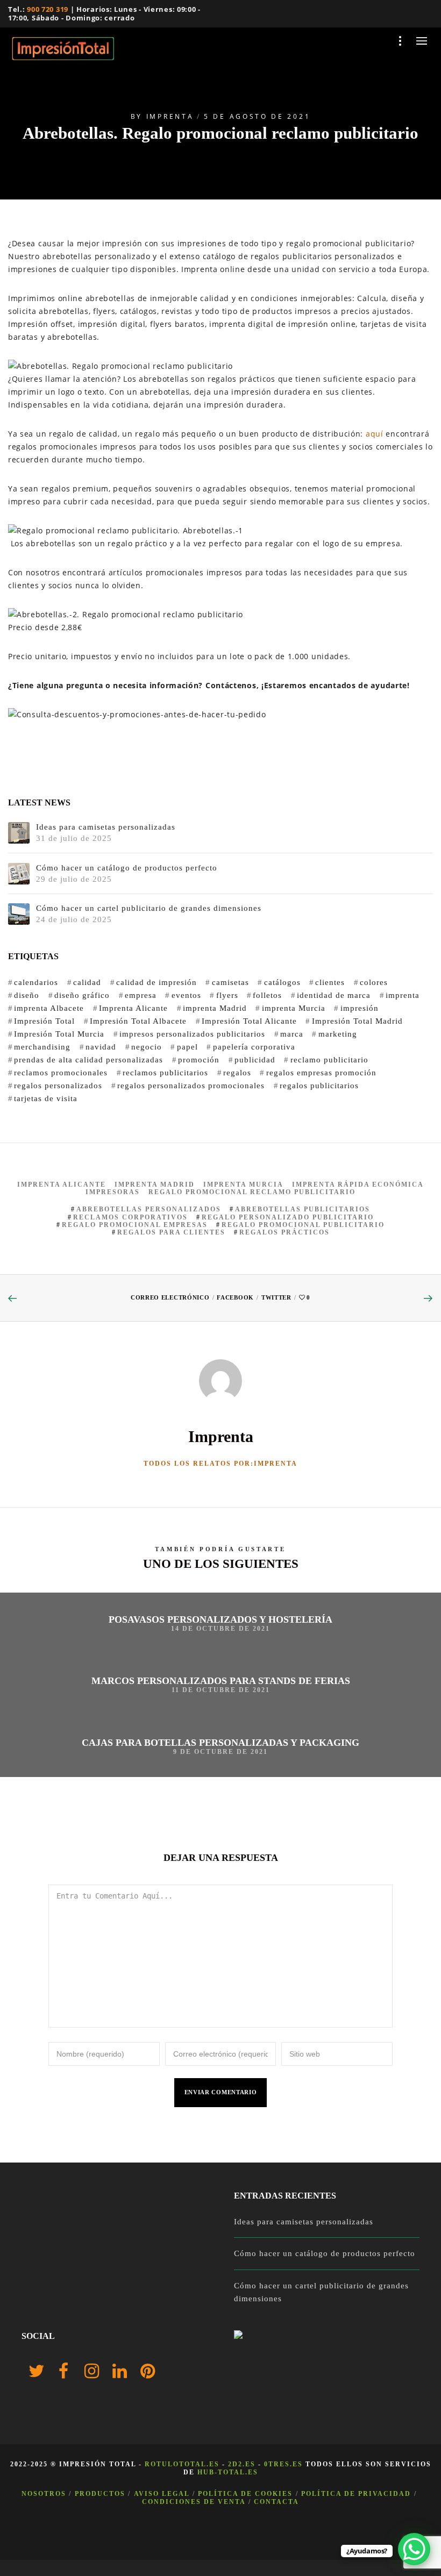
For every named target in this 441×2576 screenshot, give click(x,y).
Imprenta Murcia (243, 1184)
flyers (227, 995)
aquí (376, 434)
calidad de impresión (157, 982)
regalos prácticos (284, 1232)
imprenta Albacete (49, 1008)
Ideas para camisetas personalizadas (106, 827)
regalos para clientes (171, 1232)
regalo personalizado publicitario (288, 1217)
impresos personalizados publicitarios (192, 1034)
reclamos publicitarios (165, 1073)
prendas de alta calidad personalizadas (88, 1060)
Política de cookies (245, 2494)
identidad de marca (334, 995)
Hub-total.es (228, 2472)
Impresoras (113, 1192)
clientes (330, 982)
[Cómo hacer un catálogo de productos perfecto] (19, 874)
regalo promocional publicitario (303, 1225)
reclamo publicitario (329, 1060)
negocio (147, 1047)
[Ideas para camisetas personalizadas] (19, 833)
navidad (101, 1047)
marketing (337, 1034)
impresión (359, 1008)
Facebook (235, 1297)
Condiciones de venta (194, 2502)
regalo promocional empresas (135, 1225)
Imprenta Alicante (133, 1008)
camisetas (230, 982)
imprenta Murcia (293, 1008)
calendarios (36, 982)
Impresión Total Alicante (249, 1021)
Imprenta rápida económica (358, 1184)
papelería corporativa (254, 1047)
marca (292, 1034)
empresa (141, 995)
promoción (199, 1060)
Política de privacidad (356, 2494)
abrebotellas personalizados (149, 1209)
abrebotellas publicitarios (303, 1209)
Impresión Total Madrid (357, 1021)
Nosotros (44, 2494)
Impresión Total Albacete (138, 1021)
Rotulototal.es (182, 2464)
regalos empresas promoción (321, 1073)
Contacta (276, 2502)
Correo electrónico (170, 1297)
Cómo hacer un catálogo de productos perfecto (127, 868)
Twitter (276, 1297)
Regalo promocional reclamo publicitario (252, 1192)
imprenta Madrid (215, 1008)
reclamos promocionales (61, 1073)
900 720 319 (48, 9)
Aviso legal (162, 2494)
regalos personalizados (58, 1086)
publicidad (255, 1060)
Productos (100, 2494)
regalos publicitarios (319, 1086)
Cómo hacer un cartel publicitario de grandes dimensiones (149, 908)
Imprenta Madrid (155, 1184)
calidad (87, 982)
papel (187, 1047)
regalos (237, 1073)
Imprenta (170, 116)
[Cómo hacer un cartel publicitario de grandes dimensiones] (19, 914)
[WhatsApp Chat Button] (414, 2549)
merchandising (42, 1047)
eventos (186, 995)
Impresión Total (44, 1021)
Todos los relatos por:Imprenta (220, 1464)
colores (374, 982)
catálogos (282, 982)
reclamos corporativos (130, 1217)
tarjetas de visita (46, 1098)
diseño (27, 995)
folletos (267, 995)
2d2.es (242, 2464)
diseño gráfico (82, 995)
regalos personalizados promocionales (191, 1086)
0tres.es (283, 2464)
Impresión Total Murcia (59, 1034)
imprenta (403, 995)
